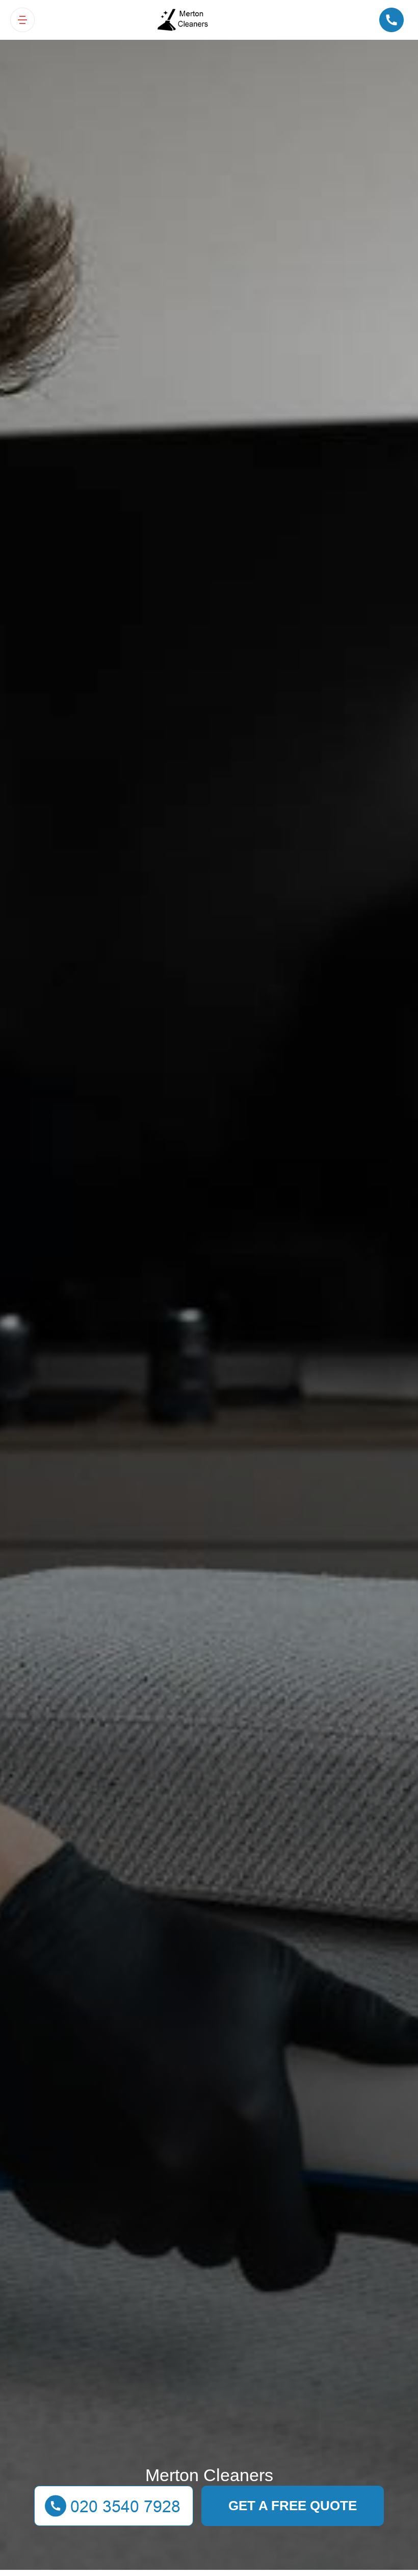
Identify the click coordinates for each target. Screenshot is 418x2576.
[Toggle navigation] (22, 20)
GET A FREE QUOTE (293, 2506)
